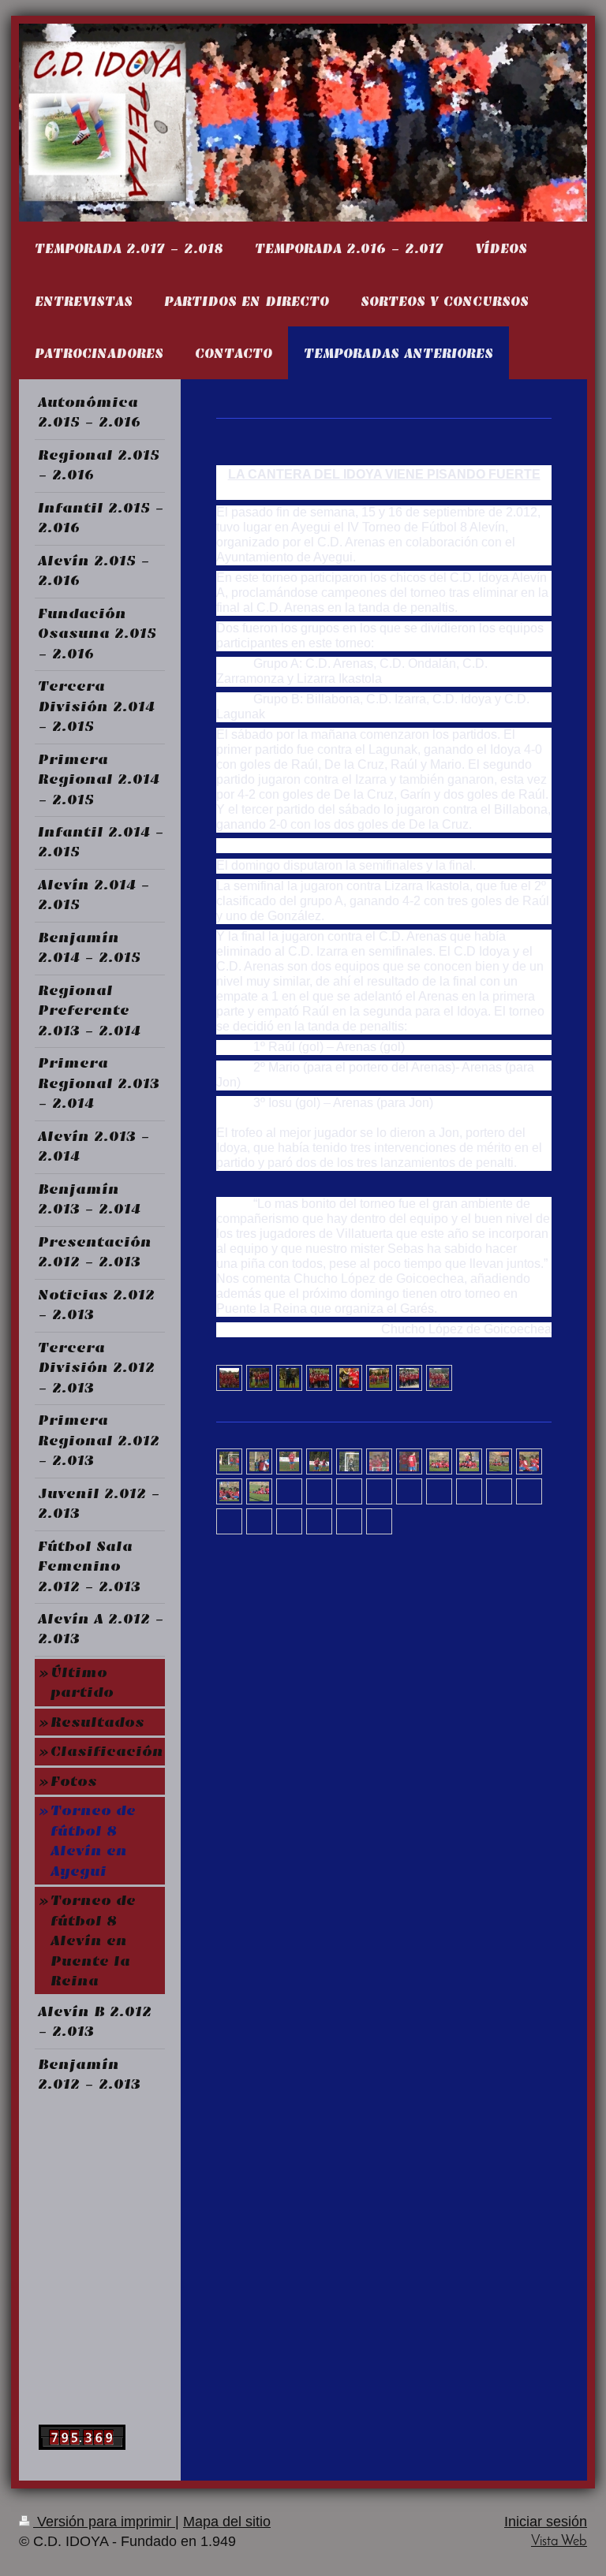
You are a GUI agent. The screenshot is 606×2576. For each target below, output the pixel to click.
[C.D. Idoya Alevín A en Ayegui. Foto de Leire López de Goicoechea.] (379, 1377)
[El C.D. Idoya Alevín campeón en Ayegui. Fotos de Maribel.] (229, 1462)
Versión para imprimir (104, 2522)
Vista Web (559, 2542)
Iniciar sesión (546, 2522)
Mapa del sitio (227, 2522)
